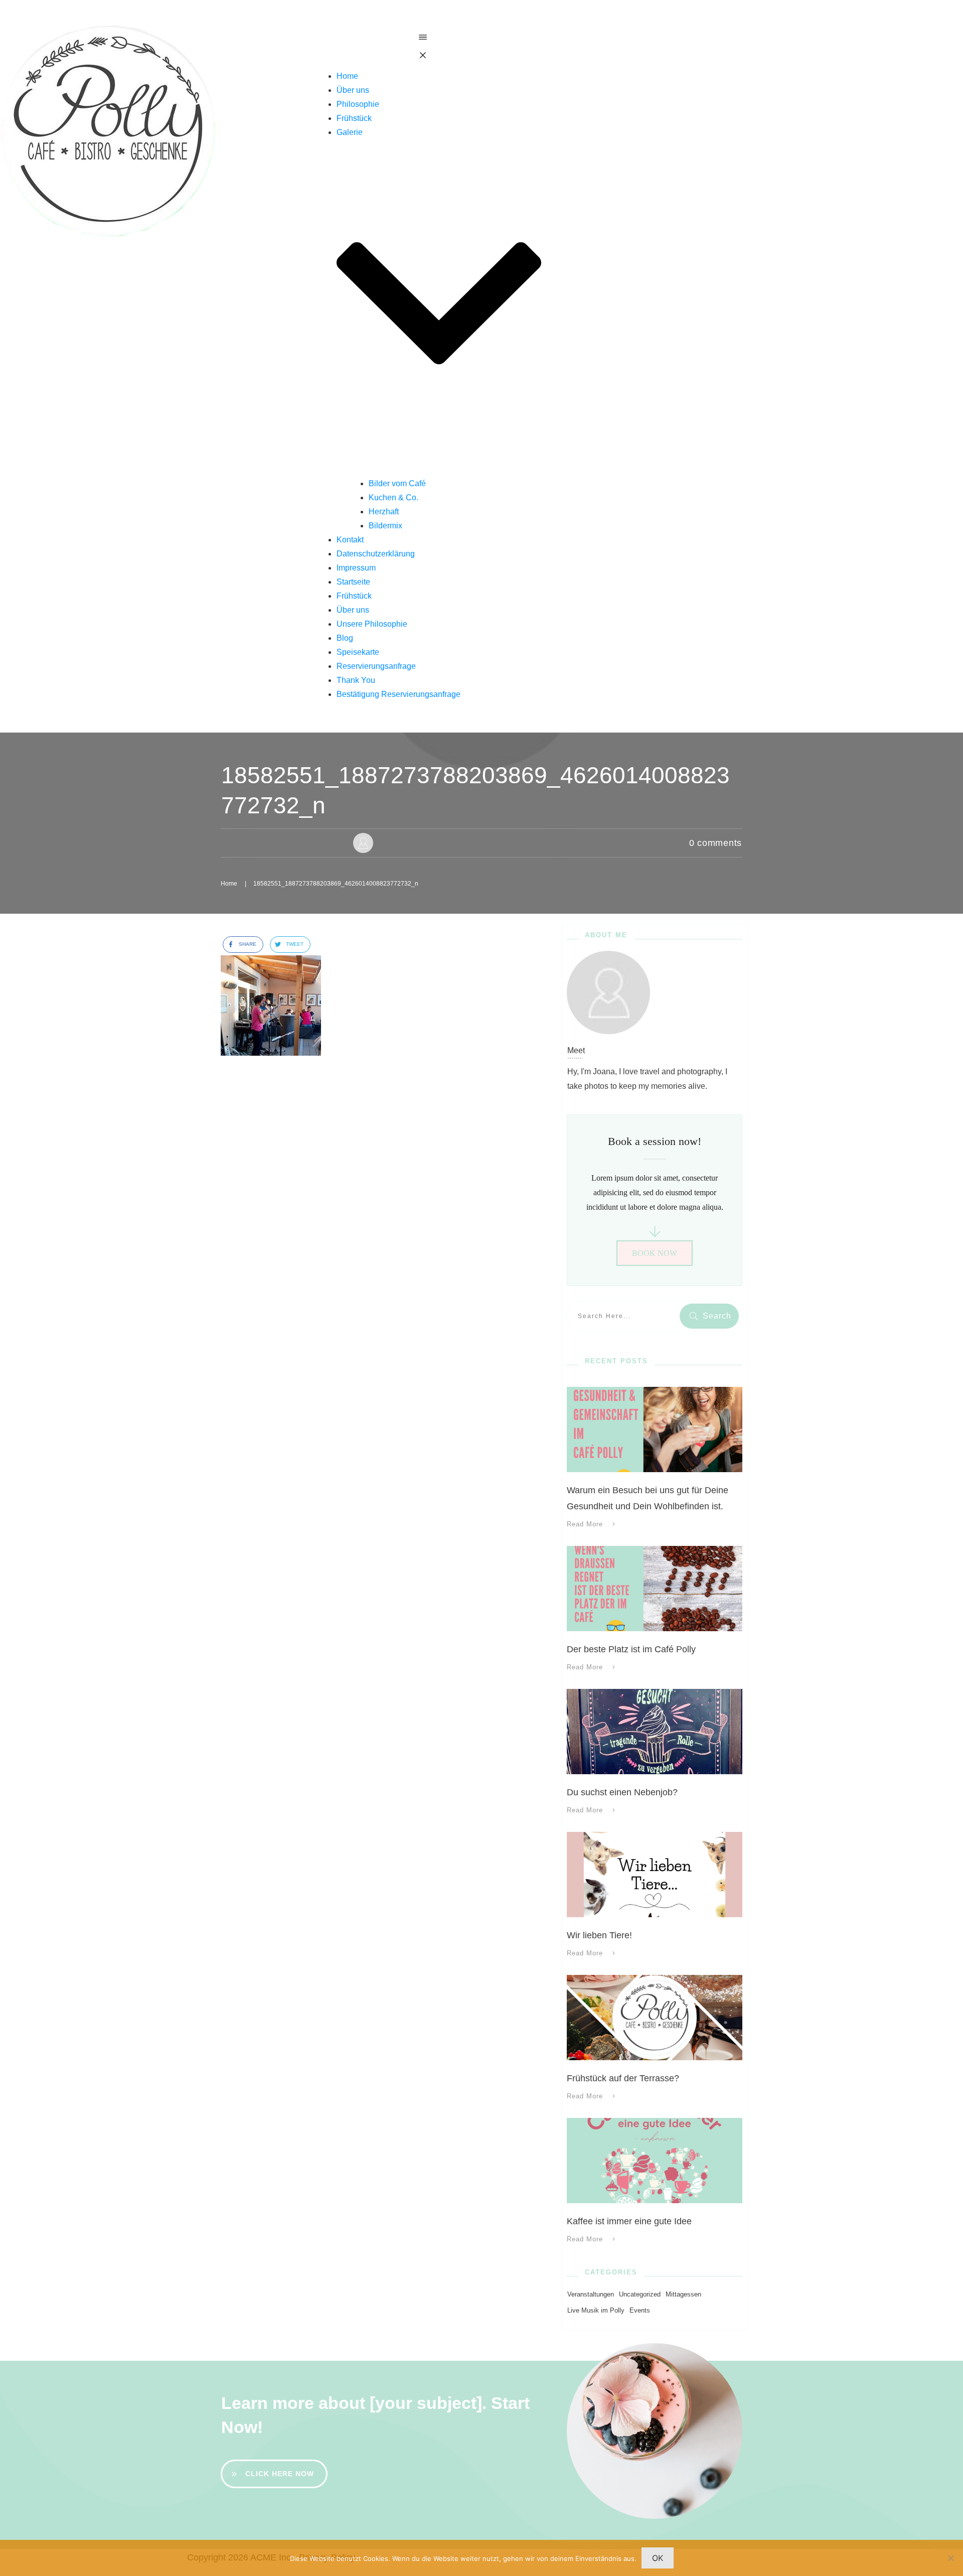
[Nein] (950, 2558)
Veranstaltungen (591, 2294)
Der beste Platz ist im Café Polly (631, 1649)
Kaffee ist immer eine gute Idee (629, 2221)
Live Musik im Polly (596, 2310)
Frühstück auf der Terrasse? (623, 2078)
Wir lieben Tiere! (599, 1935)
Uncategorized (640, 2294)
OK (658, 2558)
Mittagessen (683, 2294)
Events (640, 2310)
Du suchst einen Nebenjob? (622, 1792)
